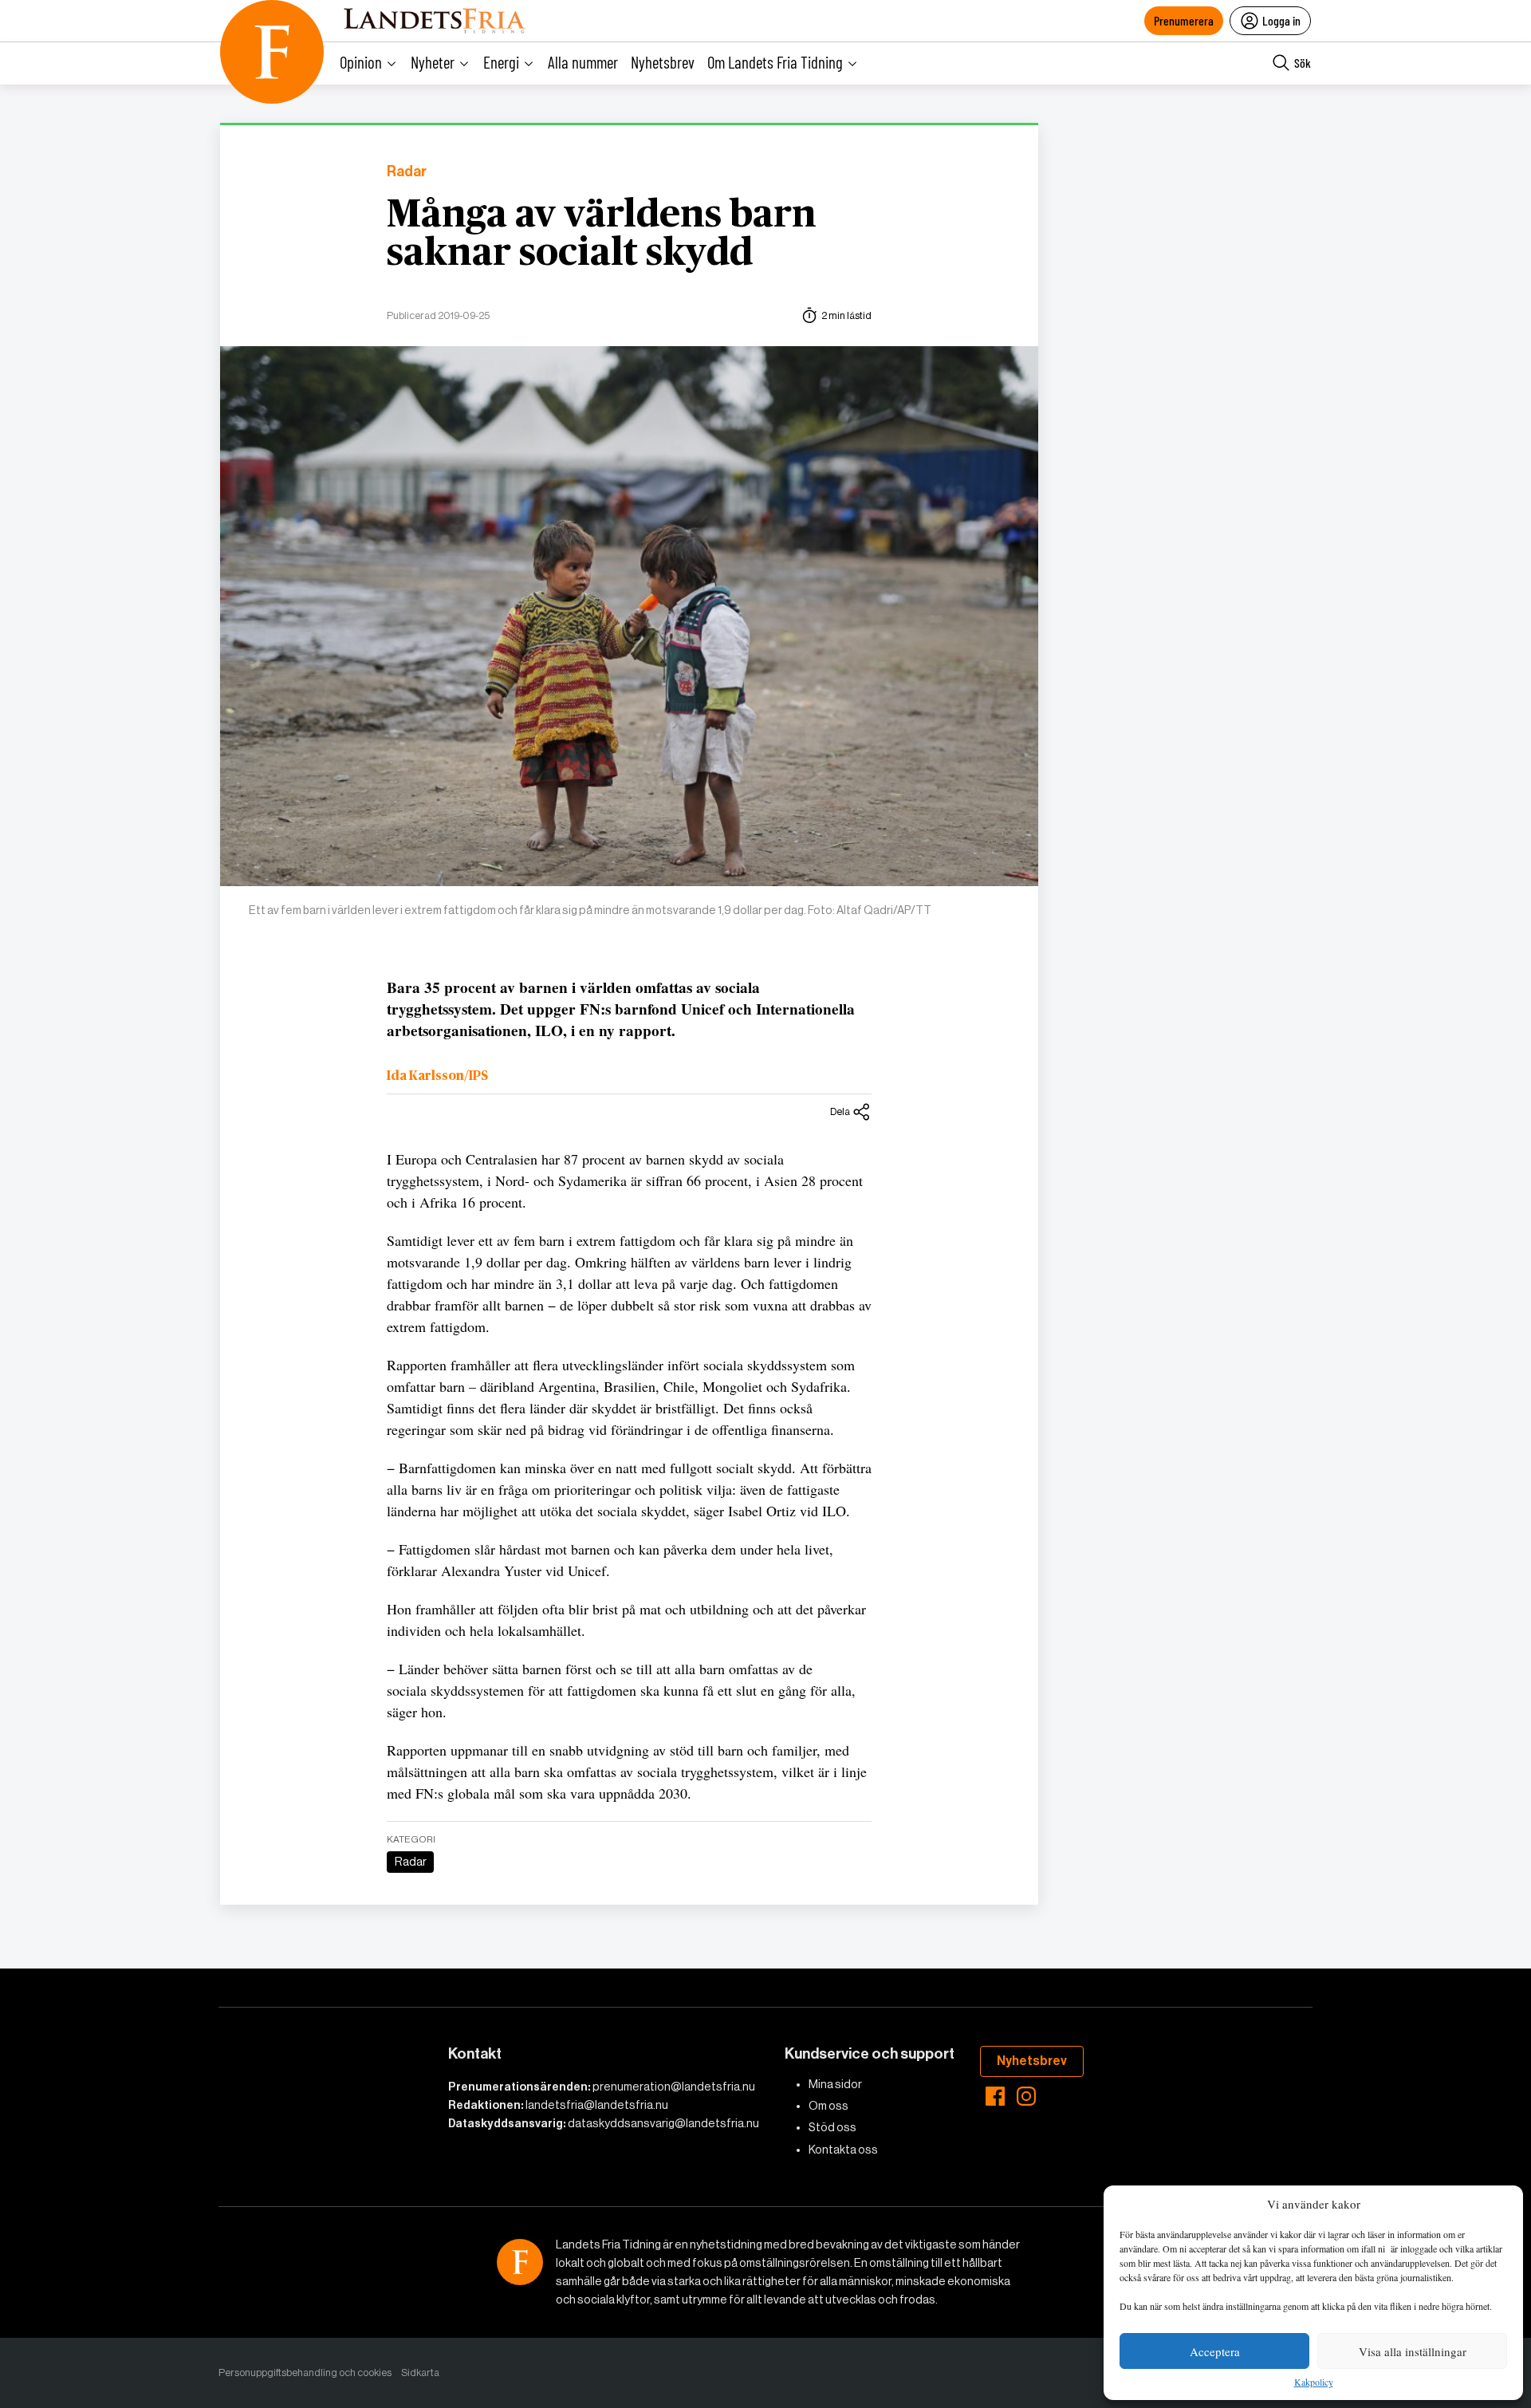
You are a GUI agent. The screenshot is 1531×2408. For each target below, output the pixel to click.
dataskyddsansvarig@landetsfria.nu (663, 2123)
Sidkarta (420, 2373)
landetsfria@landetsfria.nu (597, 2105)
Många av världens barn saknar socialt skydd (602, 234)
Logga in (1281, 20)
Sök (1303, 63)
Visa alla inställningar (1413, 2351)
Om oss (828, 2106)
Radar (407, 172)
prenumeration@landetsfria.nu (674, 2087)
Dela (840, 1111)
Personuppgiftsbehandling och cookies (305, 2373)
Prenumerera (1184, 20)
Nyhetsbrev (663, 62)
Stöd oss (832, 2127)
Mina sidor (835, 2084)
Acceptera (1215, 2351)
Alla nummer (583, 62)
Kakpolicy (1314, 2382)
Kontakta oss (843, 2150)
